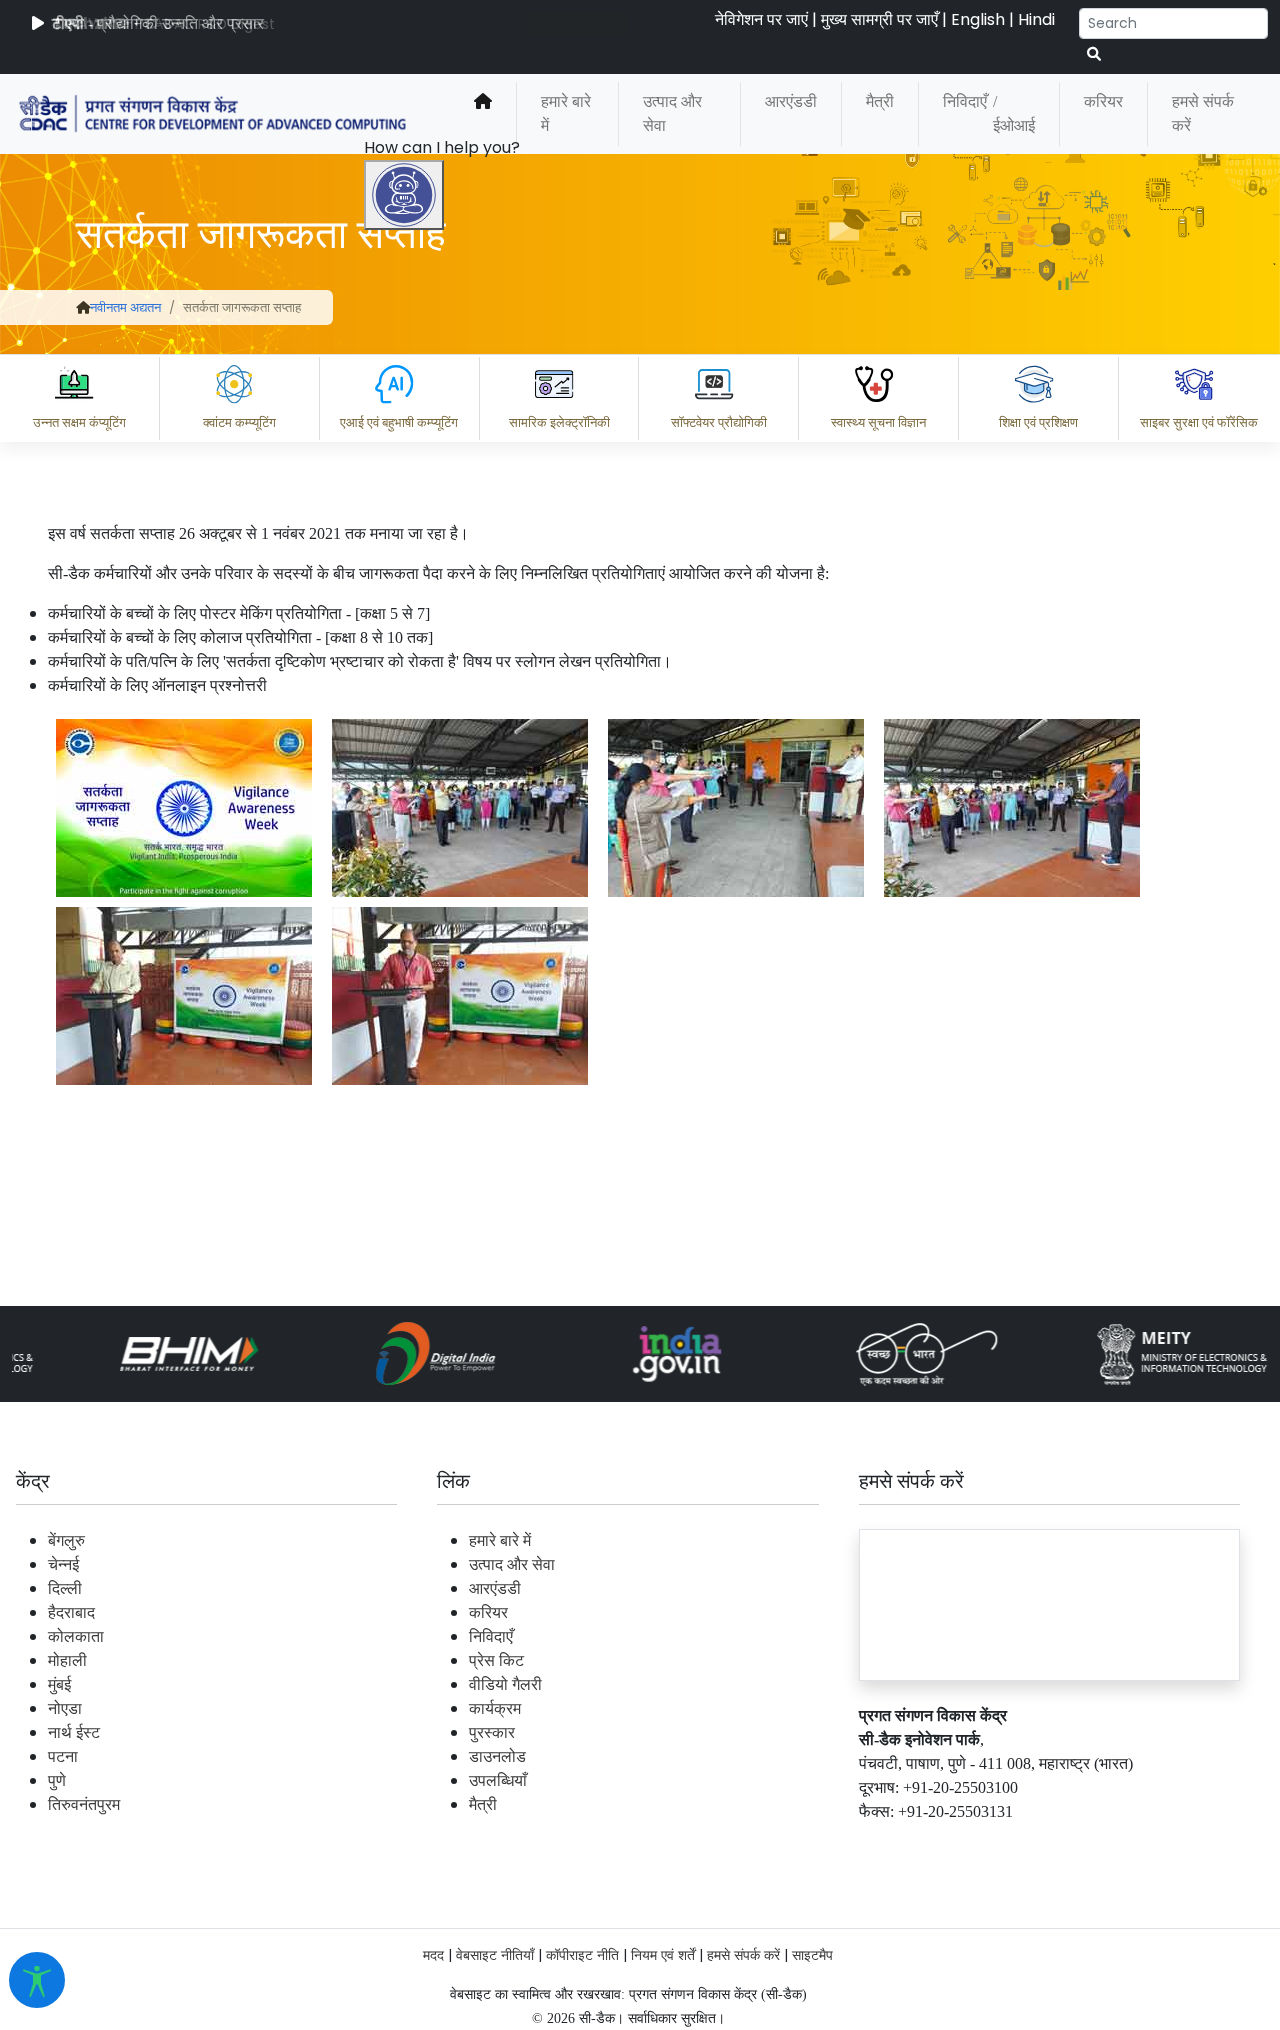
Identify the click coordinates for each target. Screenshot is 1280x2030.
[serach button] (1094, 54)
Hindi (1036, 19)
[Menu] (407, 623)
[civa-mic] (805, 1955)
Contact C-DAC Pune (1153, 1843)
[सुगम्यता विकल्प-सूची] (37, 1980)
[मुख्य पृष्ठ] (483, 114)
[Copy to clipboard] (429, 1756)
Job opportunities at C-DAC (920, 1843)
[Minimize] (407, 707)
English (978, 19)
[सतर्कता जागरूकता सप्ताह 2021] (184, 807)
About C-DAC (460, 1843)
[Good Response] (509, 1756)
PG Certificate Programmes (662, 1843)
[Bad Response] (589, 1756)
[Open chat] (404, 195)
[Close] (491, 707)
